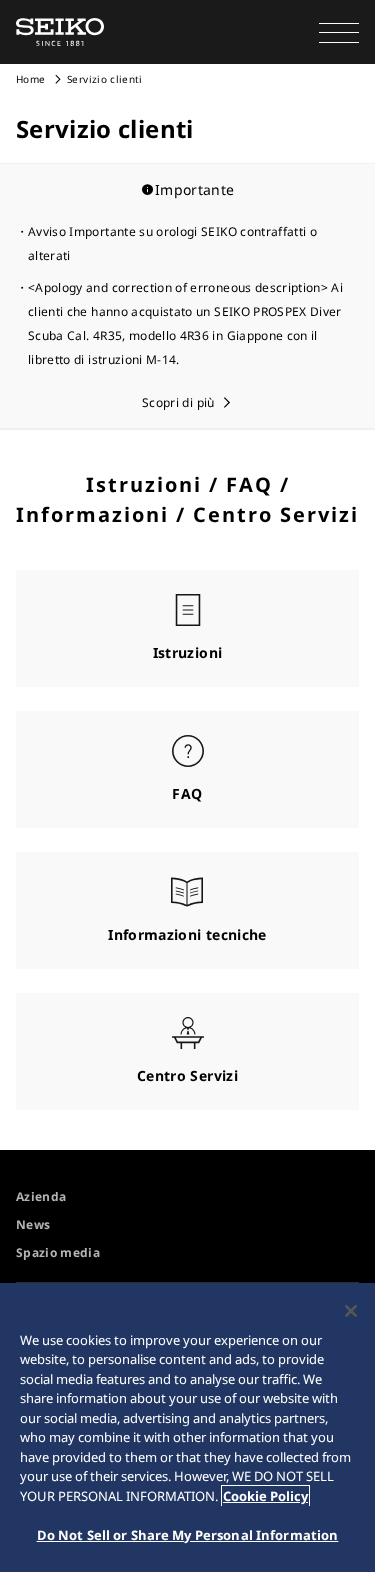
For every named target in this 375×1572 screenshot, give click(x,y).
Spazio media (58, 1252)
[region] (187, 1427)
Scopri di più (178, 402)
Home (30, 79)
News (33, 1224)
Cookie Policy (265, 1496)
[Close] (351, 1311)
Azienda (41, 1196)
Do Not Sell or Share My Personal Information (188, 1535)
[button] (339, 32)
